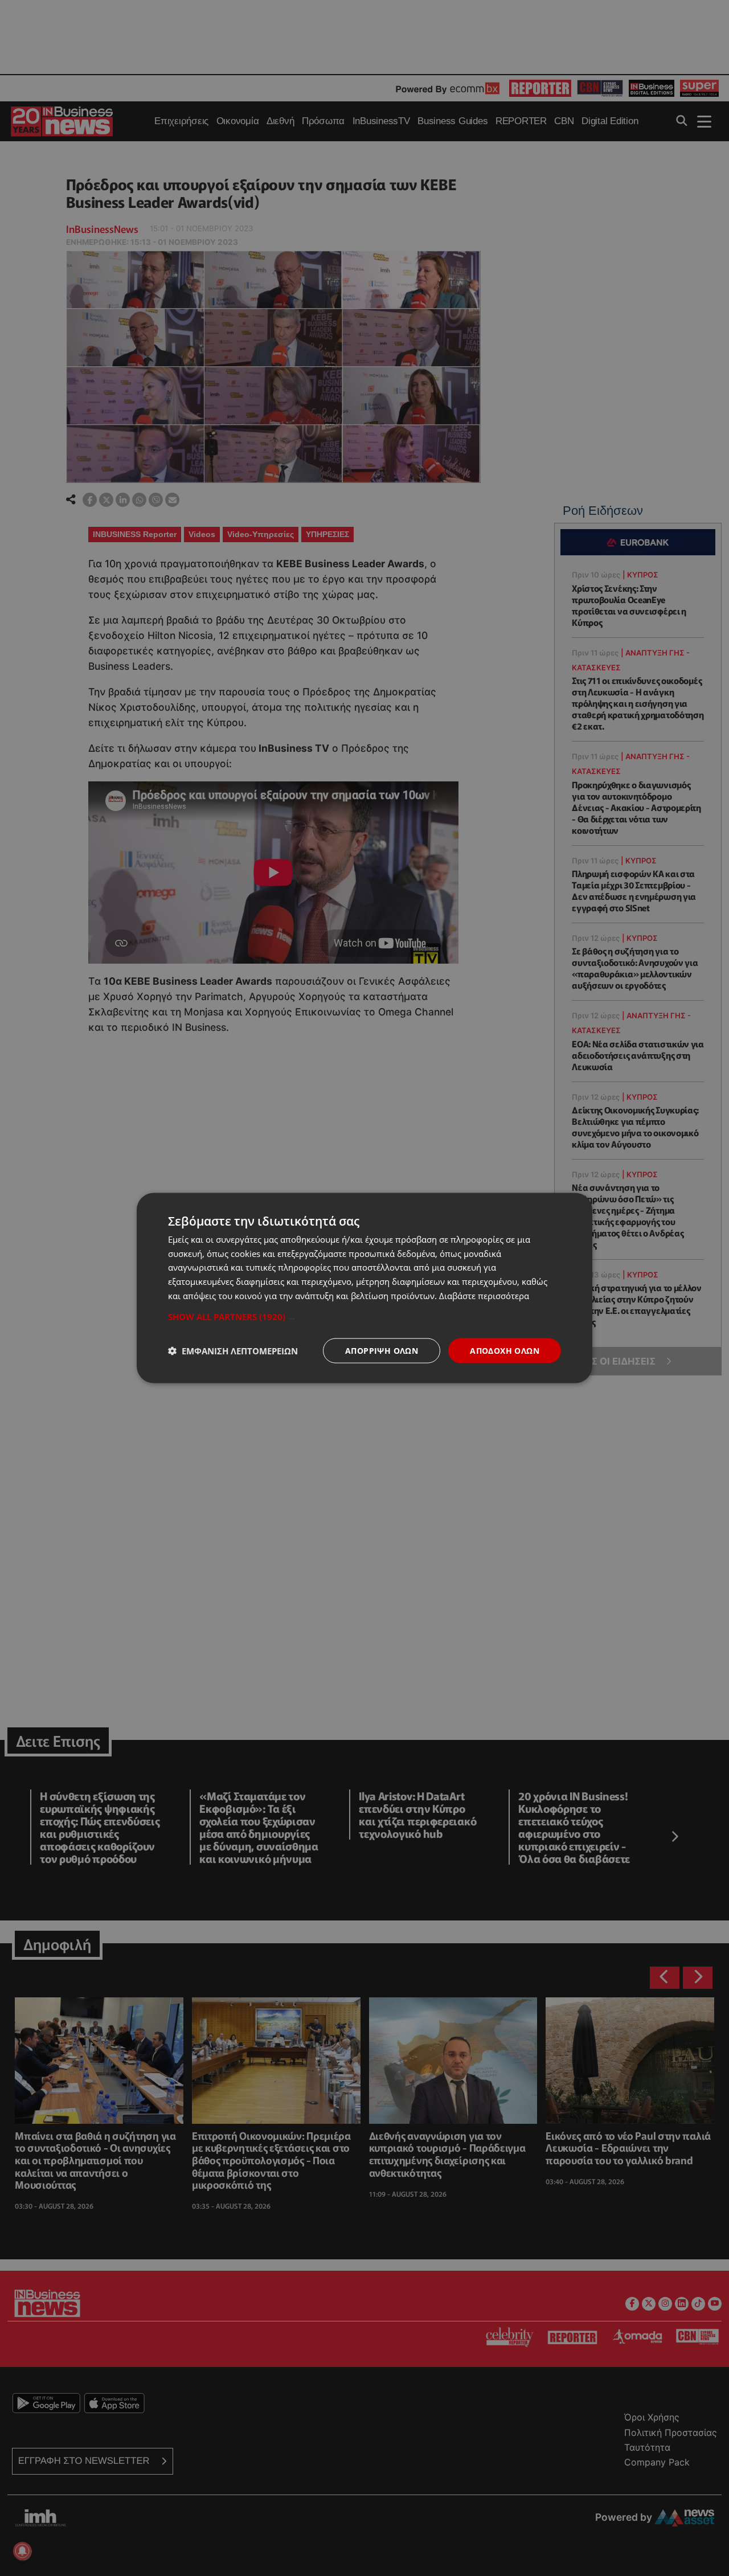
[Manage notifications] (22, 2551)
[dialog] (364, 1288)
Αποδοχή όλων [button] (505, 1350)
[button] (364, 1316)
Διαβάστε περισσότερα (484, 1295)
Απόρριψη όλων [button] (382, 1350)
